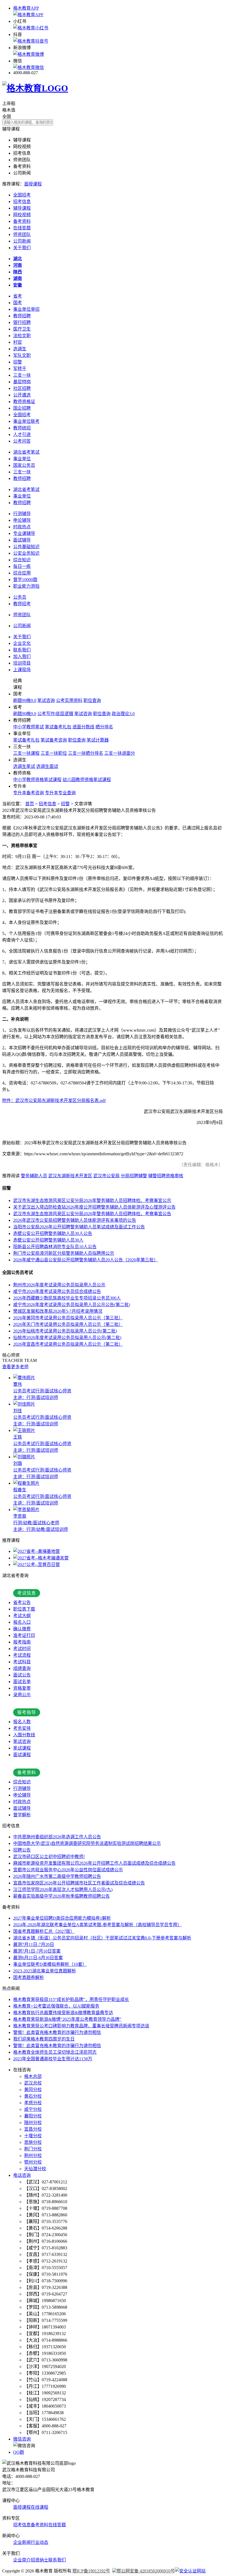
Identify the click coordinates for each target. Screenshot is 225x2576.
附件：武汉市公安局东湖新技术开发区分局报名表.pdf (54, 1100)
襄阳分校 (33, 2116)
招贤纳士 (40, 2560)
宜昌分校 (33, 2129)
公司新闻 (22, 241)
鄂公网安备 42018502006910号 (146, 2571)
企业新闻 (22, 2542)
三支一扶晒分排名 (86, 753)
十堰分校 (33, 2136)
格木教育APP (26, 8)
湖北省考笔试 (26, 452)
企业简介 (22, 2560)
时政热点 (22, 527)
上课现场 (22, 670)
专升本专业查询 (60, 793)
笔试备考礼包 (58, 727)
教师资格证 (24, 402)
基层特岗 (22, 382)
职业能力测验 (26, 586)
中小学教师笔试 (29, 727)
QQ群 (19, 2452)
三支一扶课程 (26, 753)
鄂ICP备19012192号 (91, 2571)
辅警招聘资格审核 (166, 1176)
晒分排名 (104, 727)
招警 (18, 362)
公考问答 (22, 441)
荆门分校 (33, 2149)
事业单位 (22, 459)
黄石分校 (33, 2096)
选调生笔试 (24, 766)
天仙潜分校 (35, 2169)
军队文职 (22, 355)
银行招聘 (22, 322)
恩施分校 (33, 2142)
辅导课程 (22, 208)
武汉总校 (33, 2083)
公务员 (20, 597)
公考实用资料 (69, 700)
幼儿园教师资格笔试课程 (87, 780)
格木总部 (33, 2076)
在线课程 (40, 2507)
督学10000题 (25, 580)
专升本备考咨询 (29, 793)
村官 (18, 342)
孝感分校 (33, 2103)
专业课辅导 (24, 533)
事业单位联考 (26, 421)
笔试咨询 (46, 700)
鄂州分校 (33, 2162)
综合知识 (22, 560)
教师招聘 (22, 316)
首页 (30, 804)
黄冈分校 (33, 2090)
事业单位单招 (26, 309)
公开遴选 (22, 395)
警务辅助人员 (34, 1176)
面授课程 (33, 184)
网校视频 (22, 215)
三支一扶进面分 (120, 753)
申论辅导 (22, 520)
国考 (18, 303)
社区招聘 (22, 388)
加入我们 (22, 657)
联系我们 (22, 650)
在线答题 (22, 228)
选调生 (20, 349)
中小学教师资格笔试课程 (37, 780)
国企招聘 (22, 408)
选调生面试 (47, 766)
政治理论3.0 (123, 714)
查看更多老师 (15, 1367)
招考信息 (22, 202)
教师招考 (22, 604)
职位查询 (92, 700)
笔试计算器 (98, 740)
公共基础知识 (26, 547)
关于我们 (22, 248)
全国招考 (22, 195)
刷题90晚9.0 (25, 700)
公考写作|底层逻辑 (55, 714)
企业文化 (22, 643)
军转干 (20, 369)
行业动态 (40, 2542)
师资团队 (22, 234)
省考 (18, 296)
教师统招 (22, 428)
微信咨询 (22, 2439)
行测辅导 (22, 514)
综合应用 (22, 573)
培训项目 (22, 663)
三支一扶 (22, 375)
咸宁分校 (33, 2109)
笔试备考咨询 (54, 740)
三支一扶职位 (54, 753)
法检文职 (22, 336)
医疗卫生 (22, 329)
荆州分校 (33, 2156)
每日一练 (22, 566)
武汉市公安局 (106, 1176)
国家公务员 (24, 465)
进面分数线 (83, 727)
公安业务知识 (26, 553)
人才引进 (22, 435)
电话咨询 (22, 2175)
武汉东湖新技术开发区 (70, 1176)
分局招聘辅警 (134, 1176)
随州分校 (33, 2123)
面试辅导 (22, 540)
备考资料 (22, 221)
